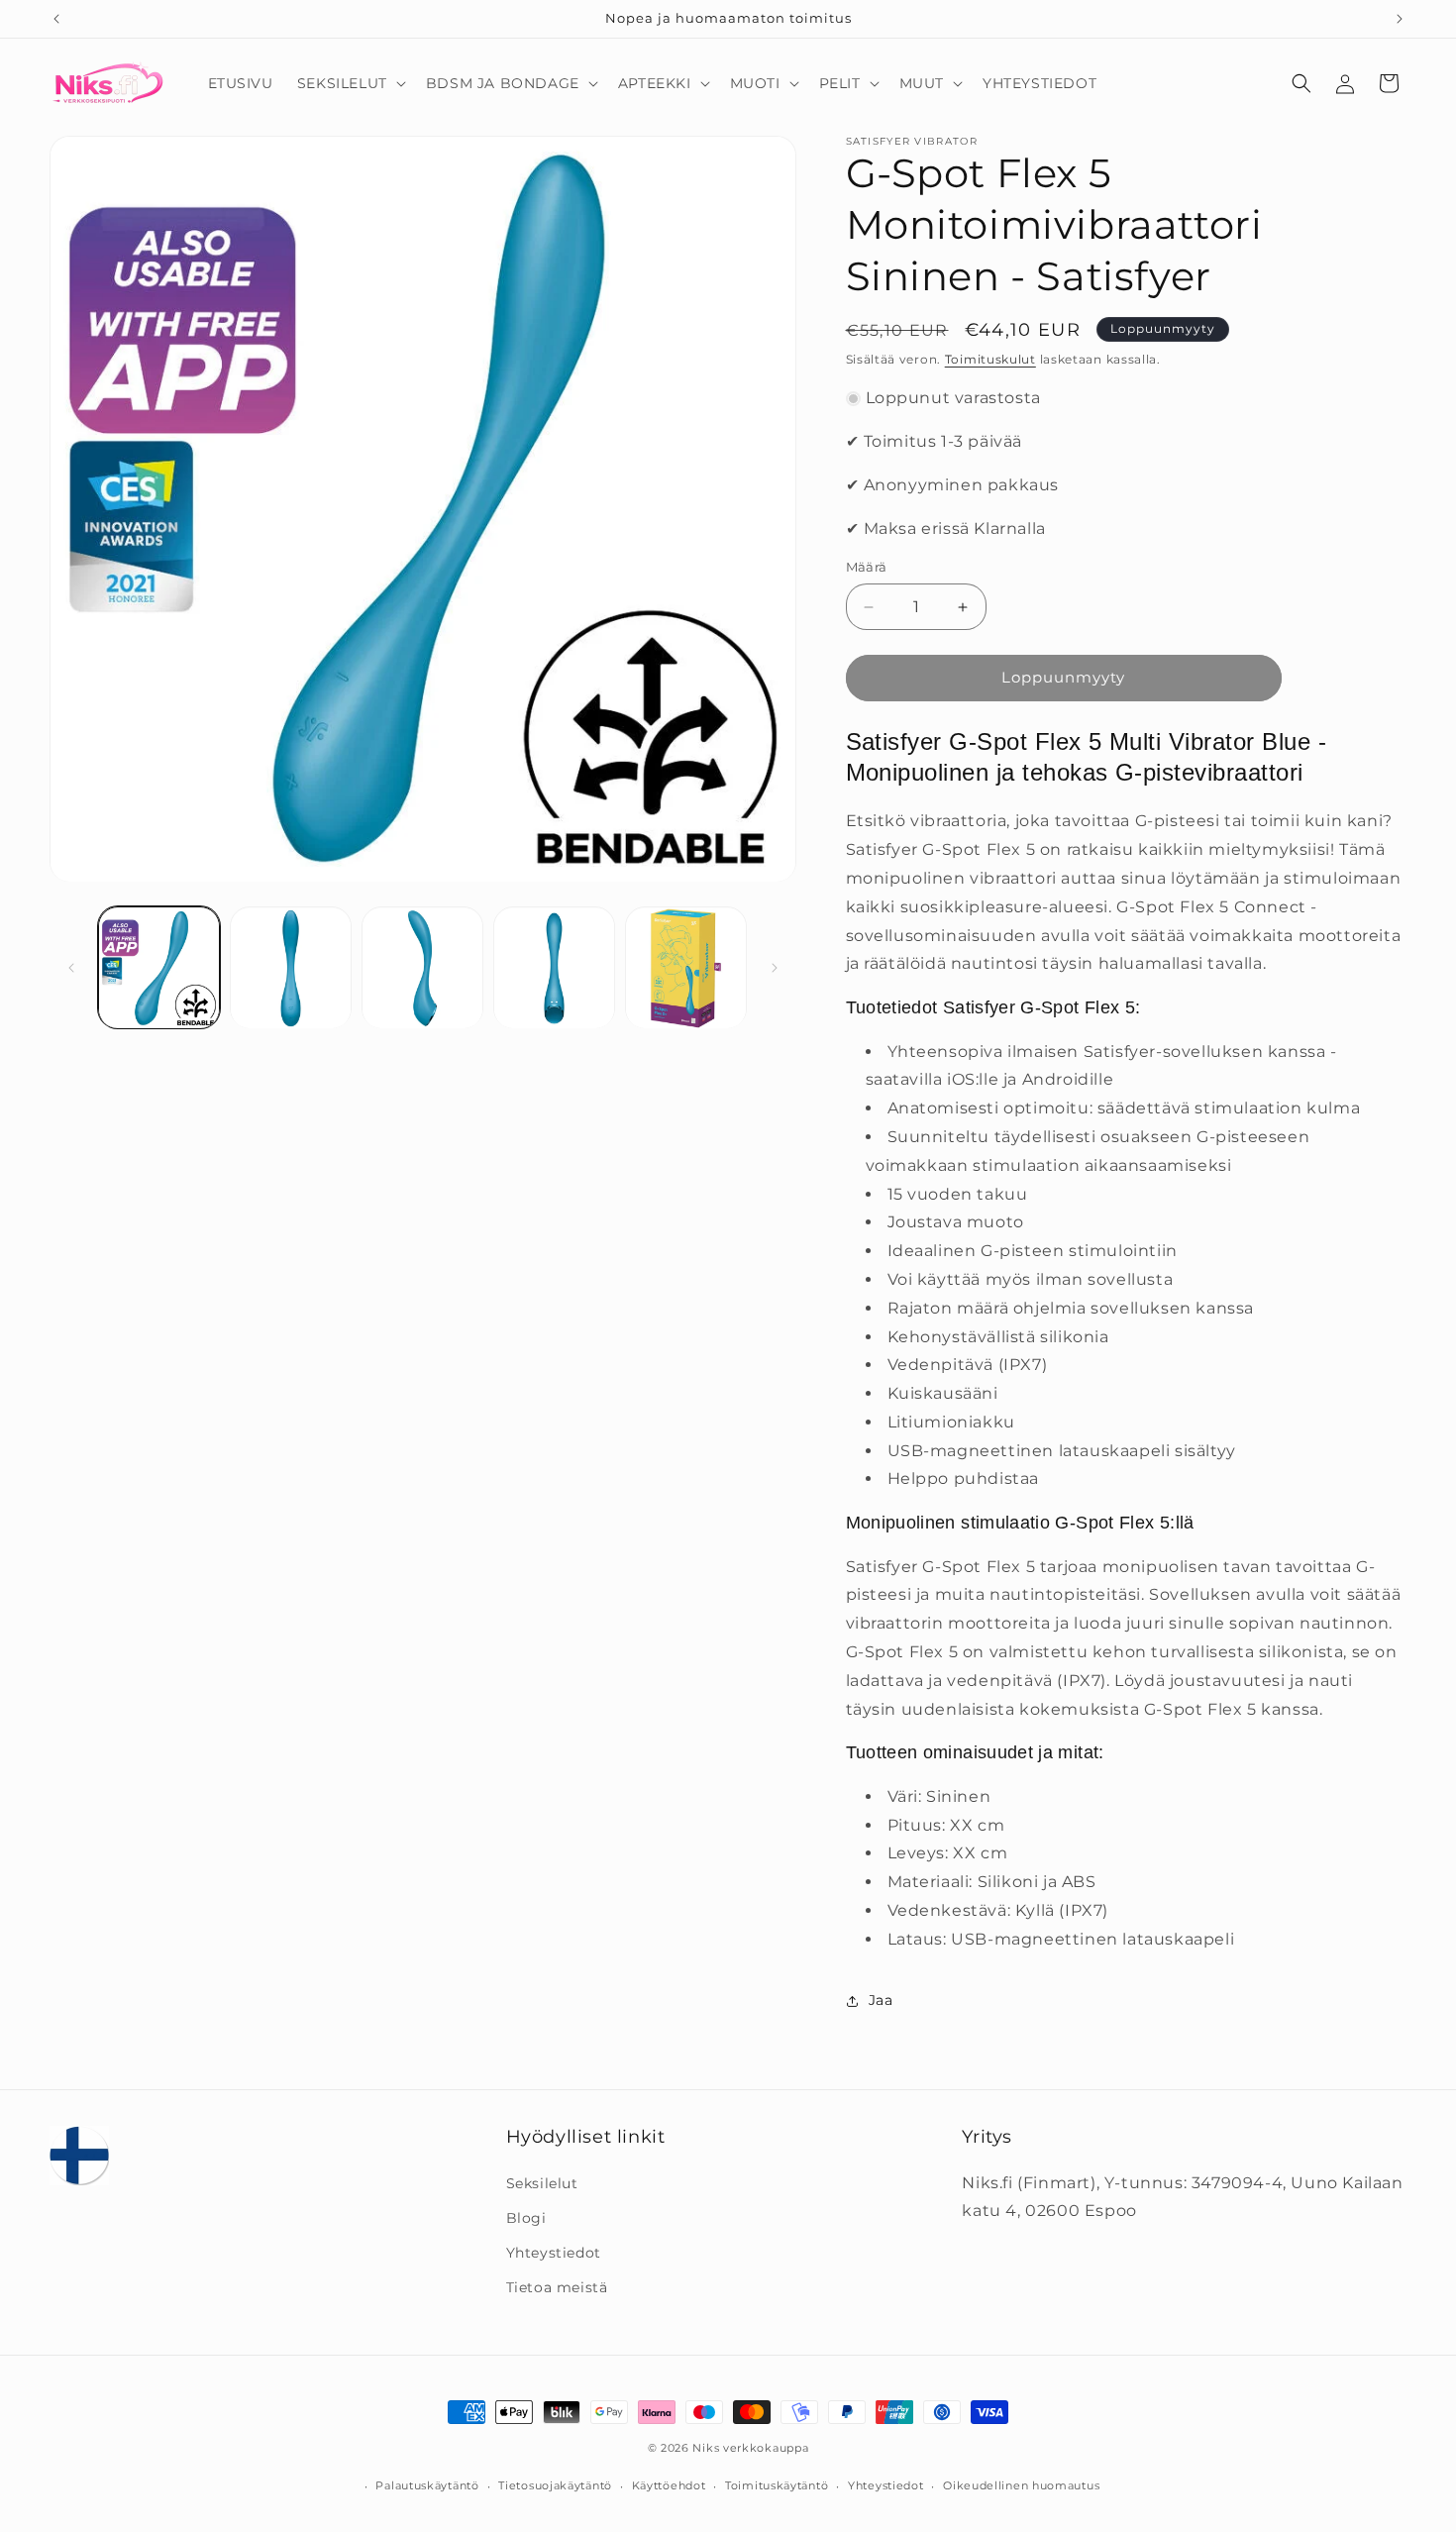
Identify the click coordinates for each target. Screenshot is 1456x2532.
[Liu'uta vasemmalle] (71, 968)
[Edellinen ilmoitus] (56, 19)
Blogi (526, 2218)
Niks (706, 2448)
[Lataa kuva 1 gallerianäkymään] (159, 968)
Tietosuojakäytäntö (555, 2485)
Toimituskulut (990, 359)
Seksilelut (542, 2182)
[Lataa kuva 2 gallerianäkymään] (291, 968)
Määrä (867, 568)
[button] (350, 83)
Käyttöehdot (669, 2485)
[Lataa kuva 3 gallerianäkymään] (422, 968)
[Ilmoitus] (1400, 19)
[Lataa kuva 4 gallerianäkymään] (554, 968)
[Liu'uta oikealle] (775, 968)
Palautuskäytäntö (427, 2485)
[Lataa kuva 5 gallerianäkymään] (686, 968)
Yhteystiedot (554, 2253)
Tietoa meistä (557, 2287)
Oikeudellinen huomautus (1021, 2485)
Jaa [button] (881, 2000)
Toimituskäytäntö (777, 2485)
